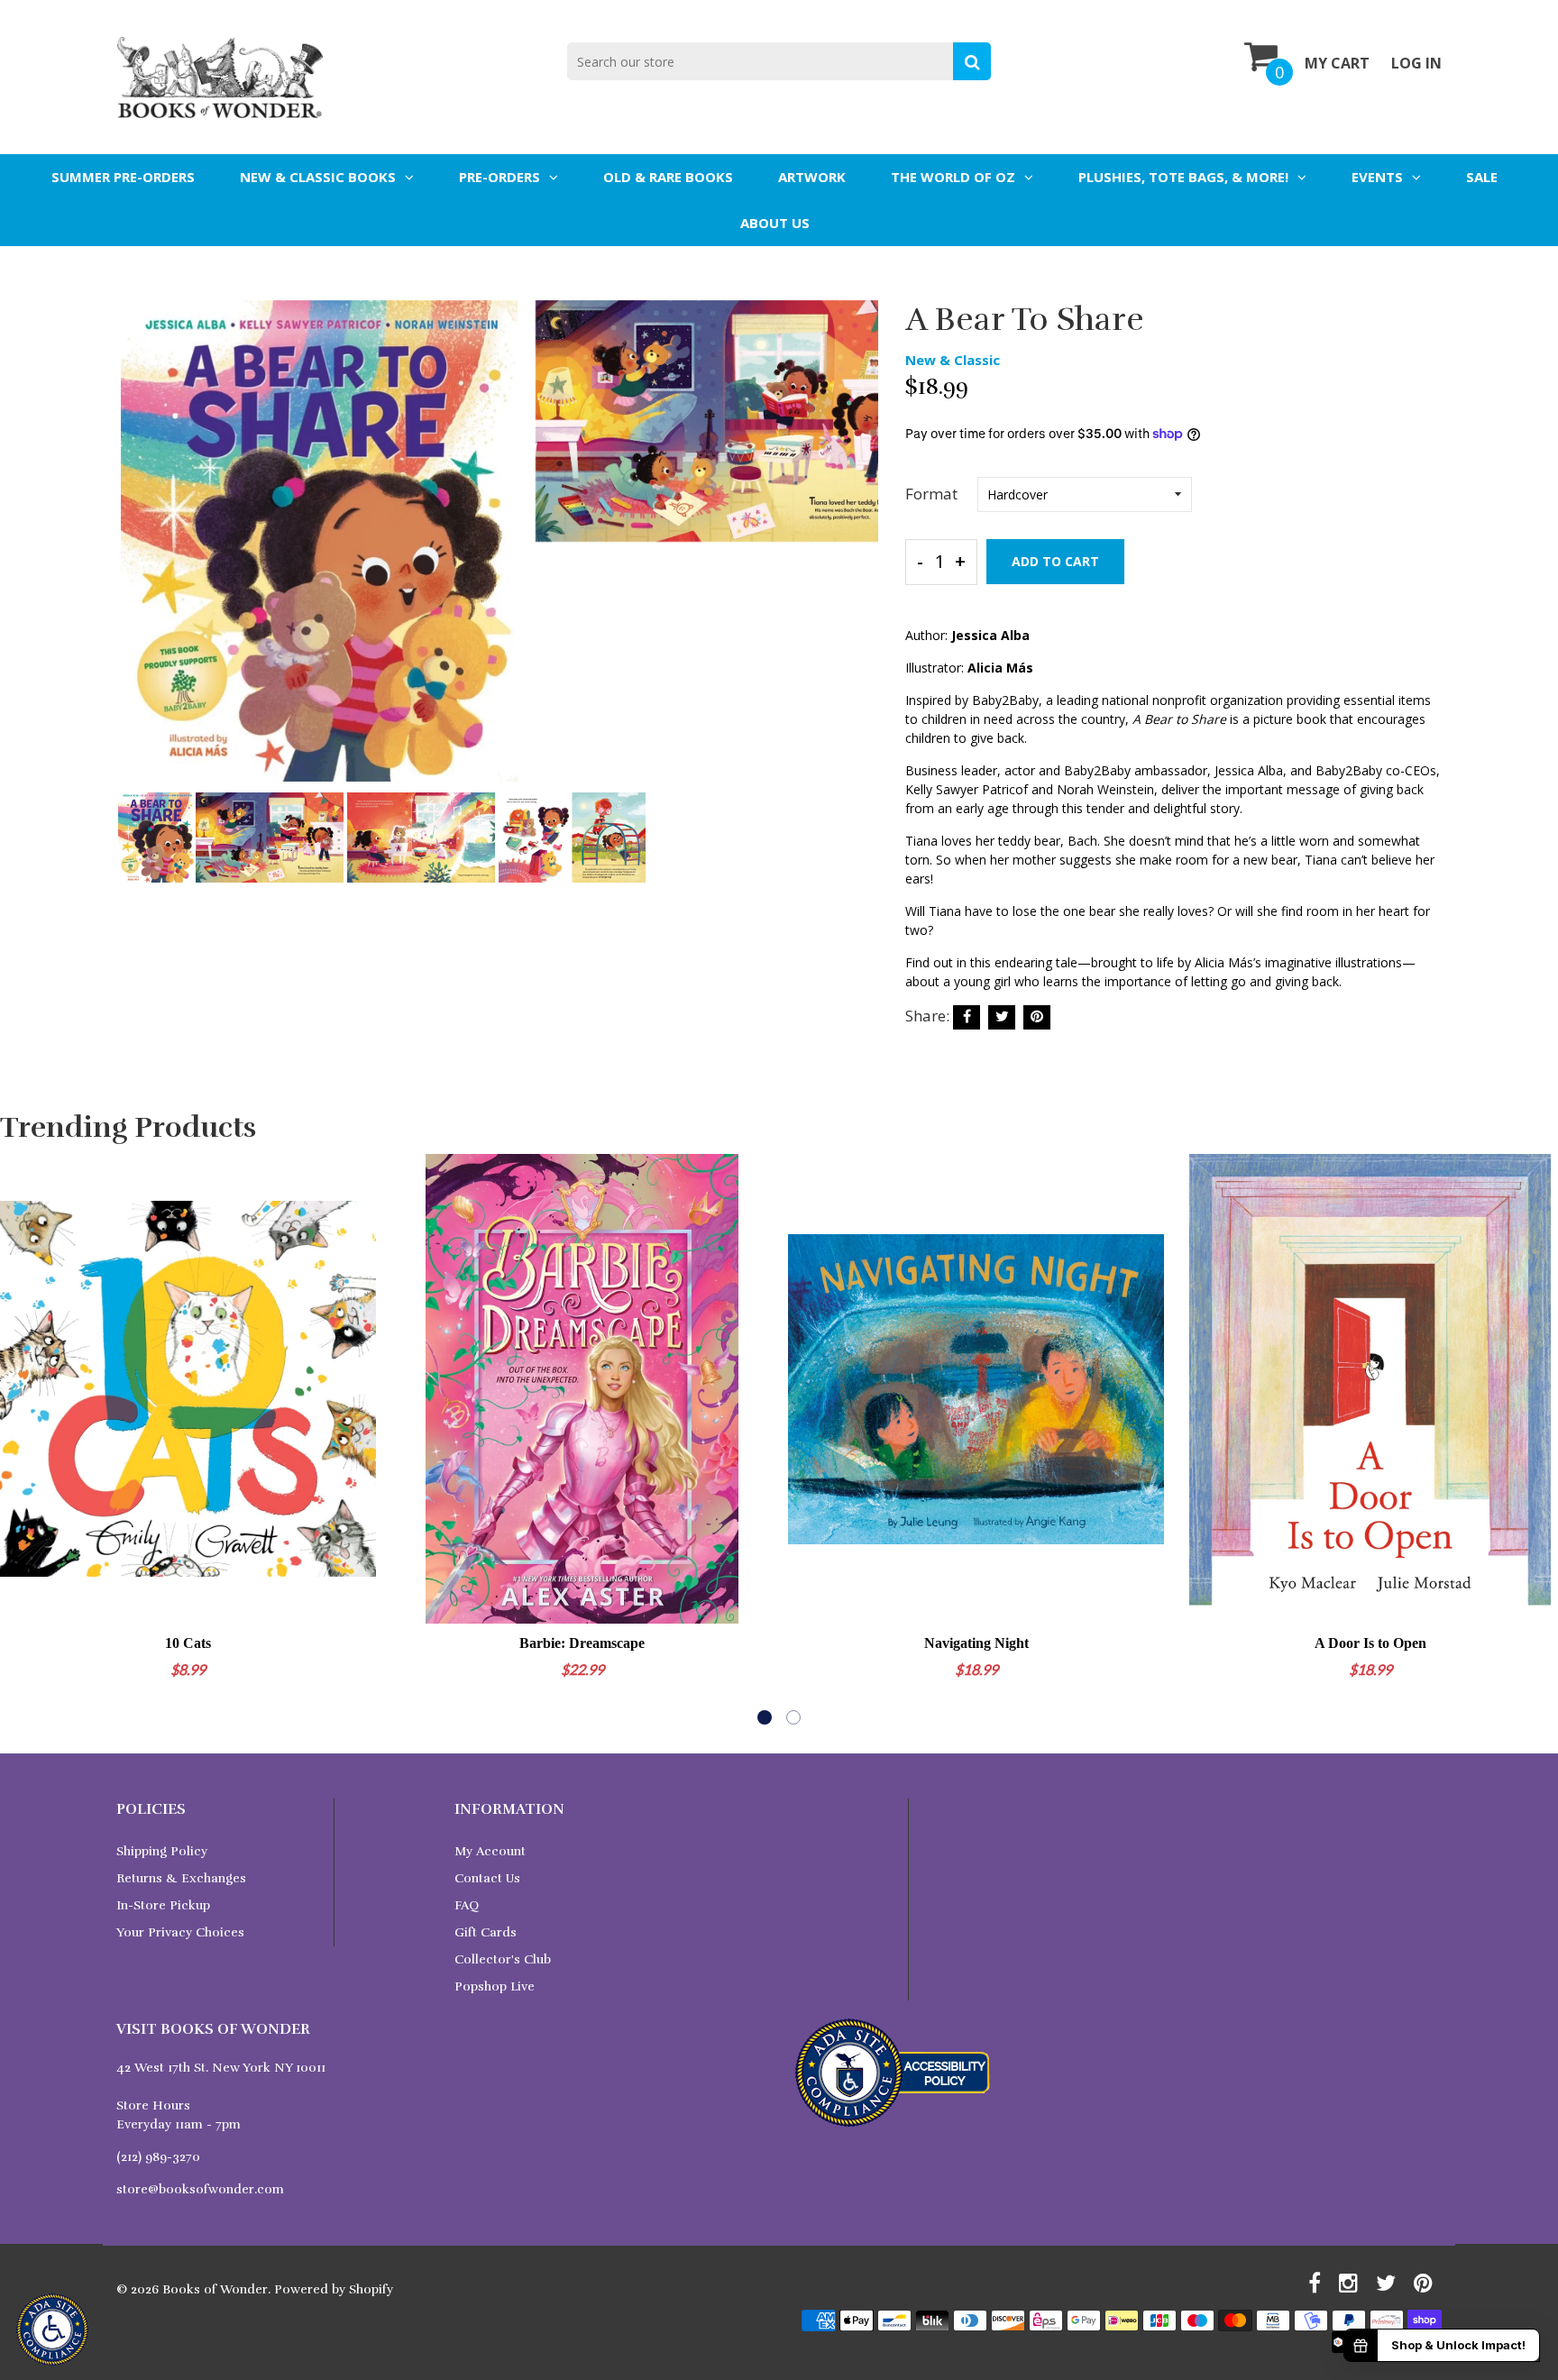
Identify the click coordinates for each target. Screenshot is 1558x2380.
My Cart (1337, 63)
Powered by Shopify (334, 2289)
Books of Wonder (215, 2289)
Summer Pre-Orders (123, 177)
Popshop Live (495, 1986)
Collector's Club (503, 1959)
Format (931, 494)
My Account (490, 1851)
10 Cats (188, 1643)
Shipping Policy (162, 1851)
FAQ (467, 1905)
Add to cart (1055, 561)
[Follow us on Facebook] (967, 1017)
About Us (775, 223)
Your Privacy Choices (180, 1932)
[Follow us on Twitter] (1002, 1017)
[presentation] (134, 554)
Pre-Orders (499, 177)
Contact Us (487, 1878)
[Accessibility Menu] (52, 2330)
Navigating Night (976, 1643)
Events (1377, 177)
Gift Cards (486, 1932)
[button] (765, 1717)
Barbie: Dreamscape (582, 1643)
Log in (1416, 63)
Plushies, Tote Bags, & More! (1183, 177)
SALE (1482, 177)
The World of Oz (953, 177)
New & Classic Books (318, 177)
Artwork (812, 177)
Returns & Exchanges (181, 1878)
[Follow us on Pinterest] (1037, 1017)
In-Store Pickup (163, 1905)
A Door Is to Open (1370, 1643)
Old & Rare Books (668, 177)
